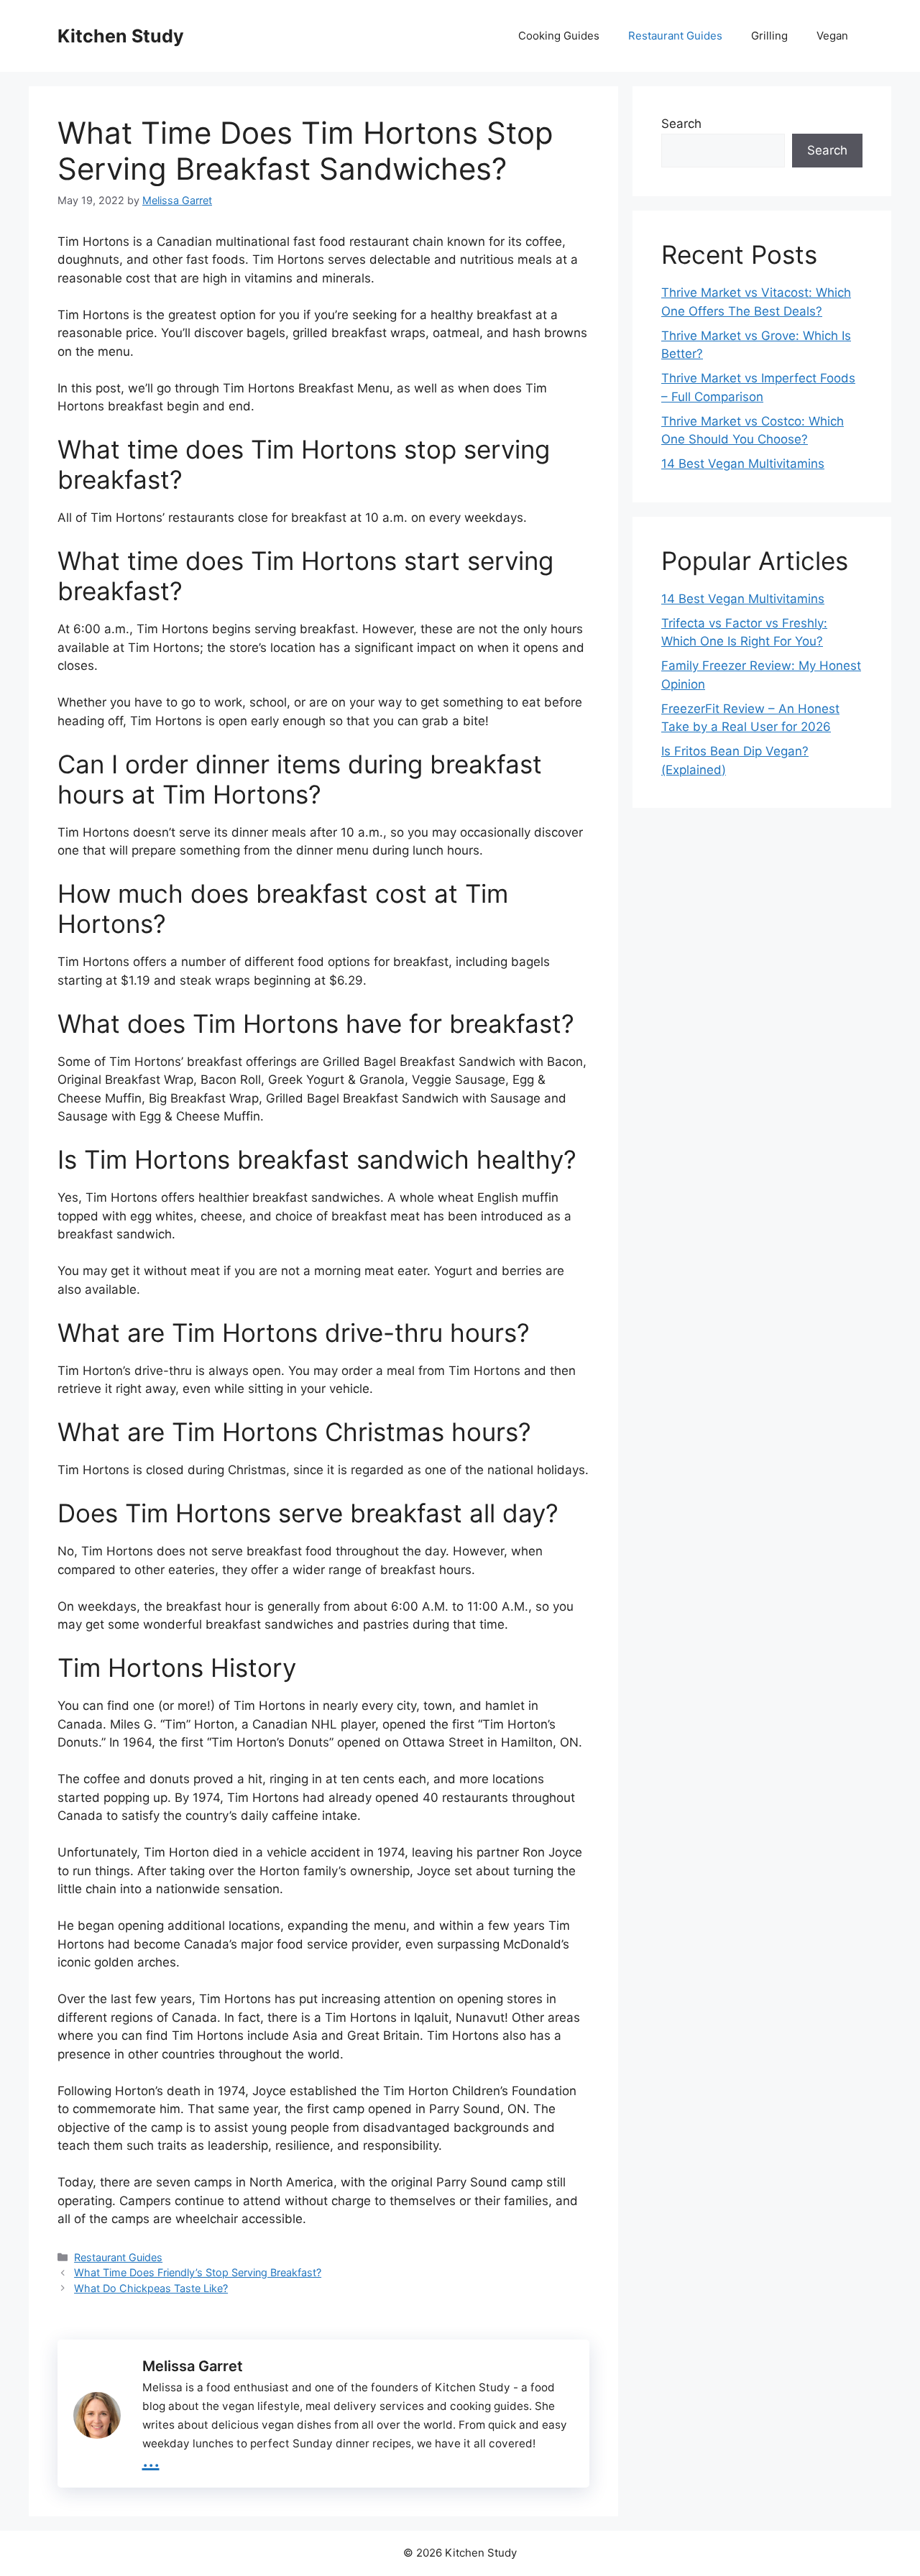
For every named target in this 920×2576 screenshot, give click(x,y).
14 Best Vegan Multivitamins (743, 464)
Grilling (769, 36)
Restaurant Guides (675, 36)
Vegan (832, 36)
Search (681, 124)
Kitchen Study (121, 36)
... (151, 2458)
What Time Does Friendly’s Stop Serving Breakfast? (198, 2272)
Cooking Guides (559, 36)
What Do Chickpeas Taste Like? (151, 2288)
